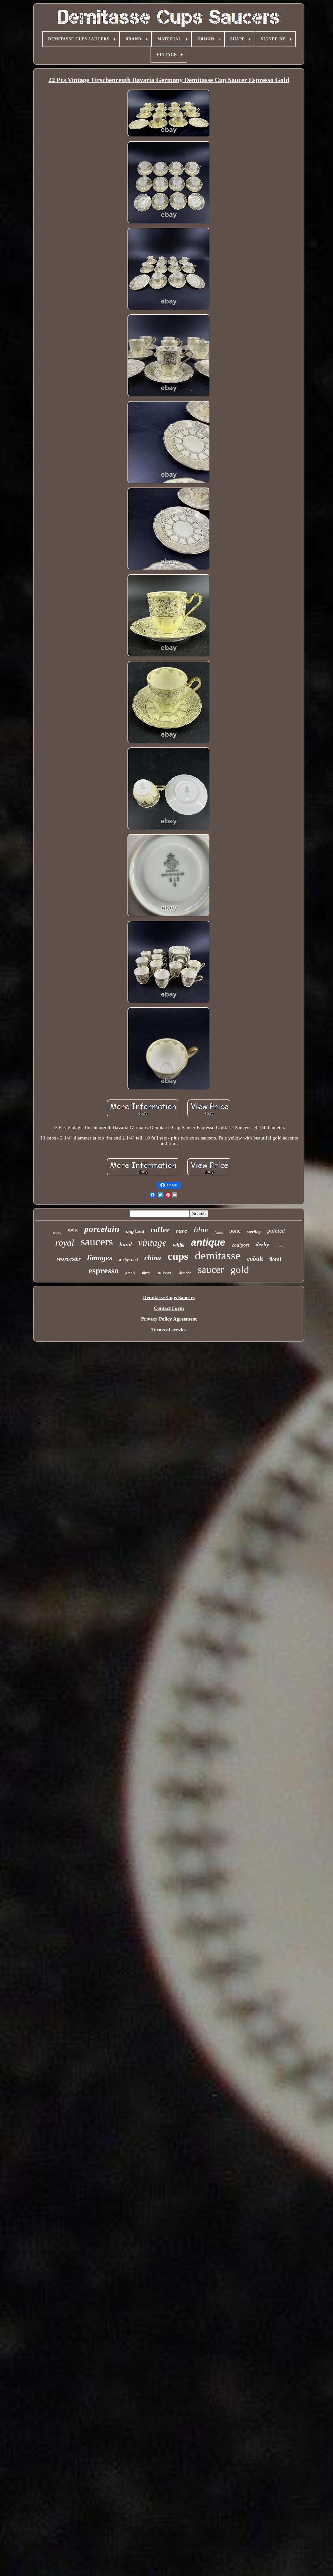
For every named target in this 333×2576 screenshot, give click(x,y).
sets (73, 1230)
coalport (240, 1245)
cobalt (255, 1259)
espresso (104, 1271)
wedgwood (128, 1260)
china (153, 1258)
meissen (165, 1273)
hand (126, 1244)
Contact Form (169, 1308)
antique (208, 1242)
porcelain (102, 1229)
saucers (97, 1242)
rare (182, 1230)
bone (235, 1231)
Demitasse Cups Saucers (169, 1297)
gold (240, 1270)
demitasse (218, 1256)
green (130, 1273)
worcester (69, 1259)
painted (276, 1231)
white (179, 1245)
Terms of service (169, 1330)
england (135, 1232)
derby (262, 1244)
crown (57, 1232)
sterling (254, 1231)
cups (178, 1256)
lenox (219, 1232)
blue (201, 1230)
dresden (185, 1273)
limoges (100, 1258)
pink (279, 1246)
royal (65, 1243)
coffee (160, 1230)
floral (275, 1259)
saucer (211, 1269)
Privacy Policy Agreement (169, 1319)
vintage (152, 1242)
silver (146, 1273)
